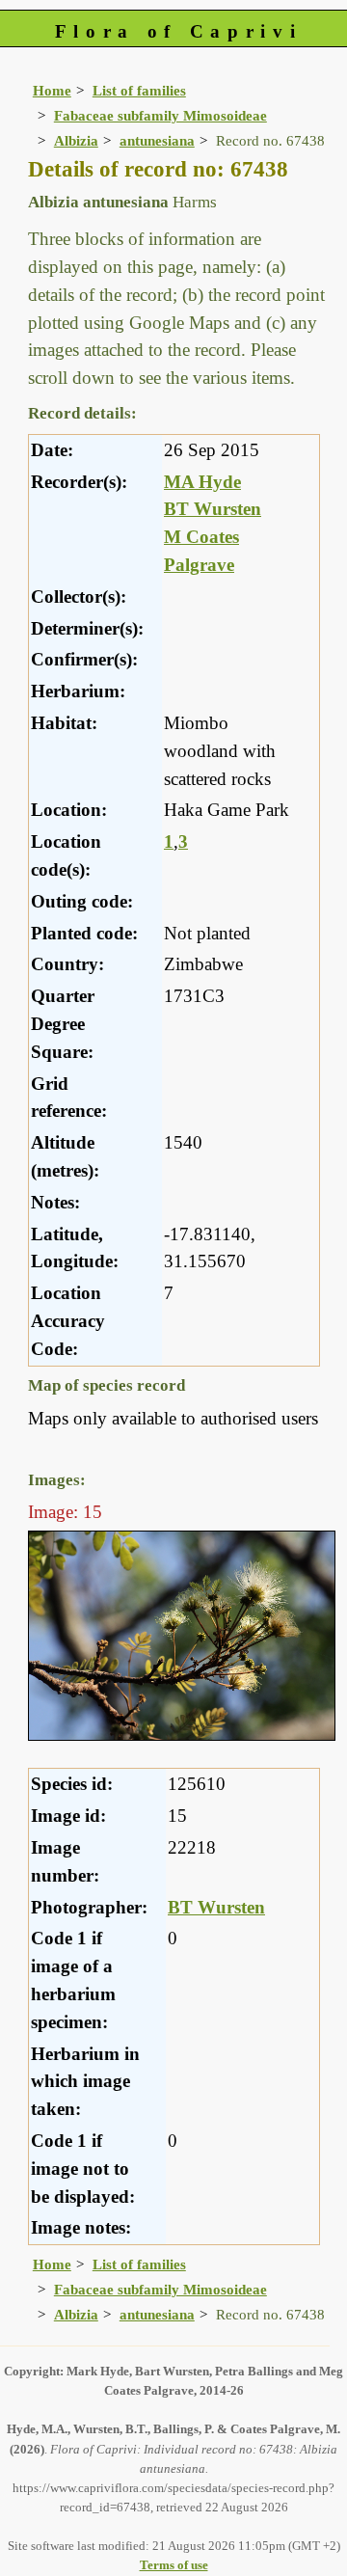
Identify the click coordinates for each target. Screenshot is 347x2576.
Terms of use (174, 2565)
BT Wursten (213, 509)
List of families (139, 90)
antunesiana (157, 140)
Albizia (76, 140)
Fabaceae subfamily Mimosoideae (160, 115)
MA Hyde (202, 482)
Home (52, 90)
